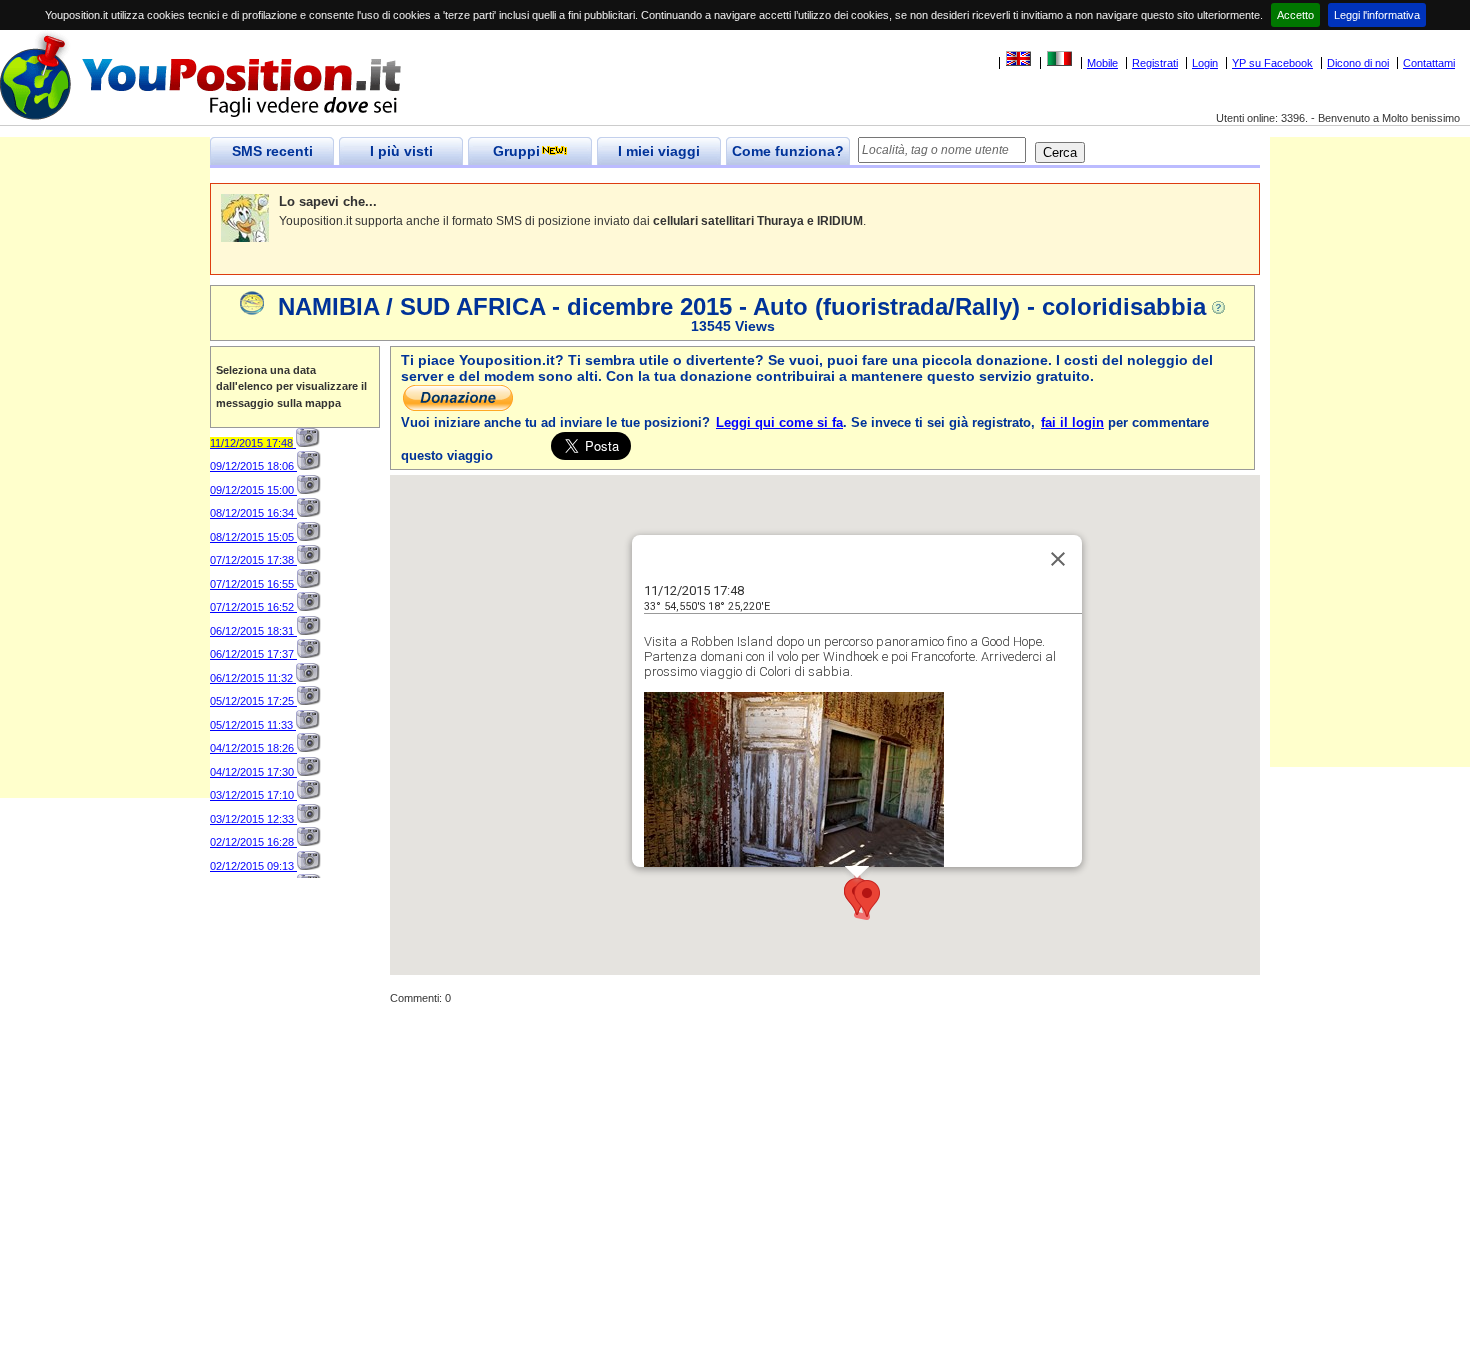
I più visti (401, 151)
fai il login (1072, 422)
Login (1205, 63)
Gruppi (516, 151)
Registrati (1155, 63)
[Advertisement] (105, 498)
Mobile (1102, 63)
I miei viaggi (659, 151)
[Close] (1058, 559)
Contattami (1429, 63)
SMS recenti (272, 151)
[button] (867, 898)
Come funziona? (788, 151)
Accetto (1295, 15)
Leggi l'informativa (1377, 15)
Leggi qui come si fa (779, 422)
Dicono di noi (1358, 63)
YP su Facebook (1272, 63)
